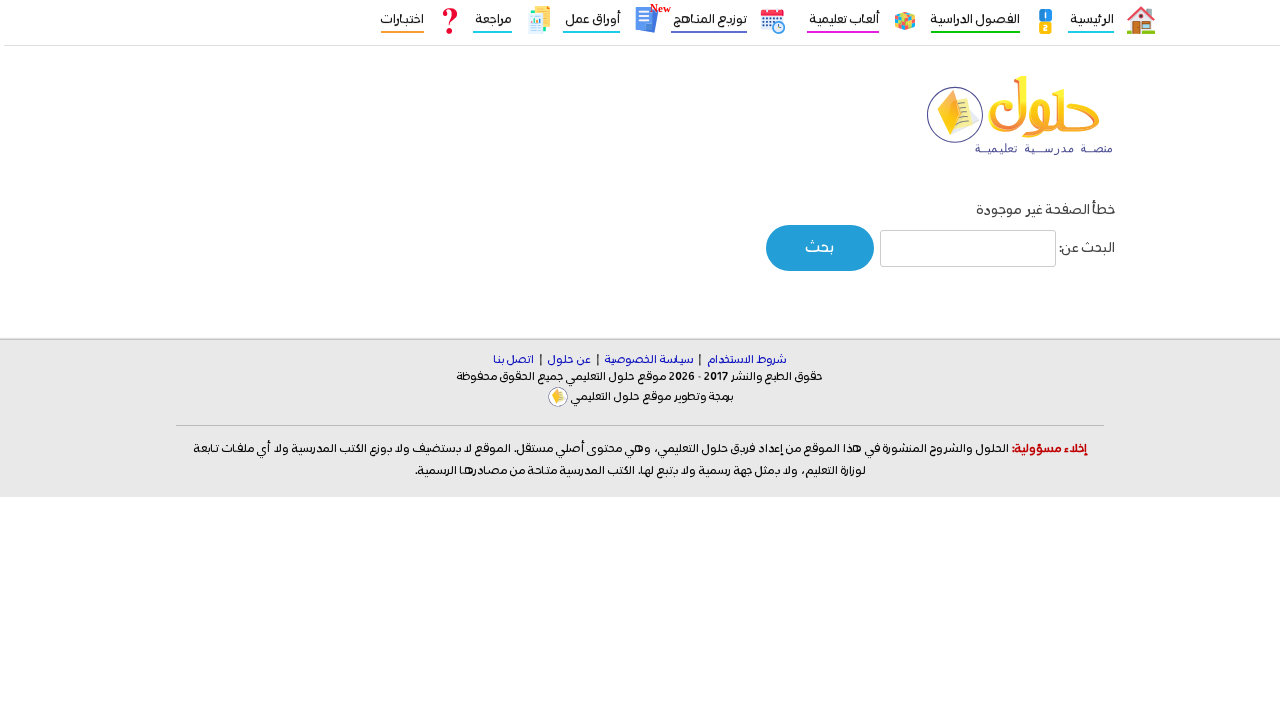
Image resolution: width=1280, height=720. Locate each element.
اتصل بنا (514, 360)
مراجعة (492, 19)
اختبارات (402, 19)
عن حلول (569, 360)
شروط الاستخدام (746, 360)
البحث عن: (1087, 248)
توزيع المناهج (709, 19)
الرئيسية (1091, 19)
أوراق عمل (591, 19)
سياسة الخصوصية (649, 360)
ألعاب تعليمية (843, 19)
